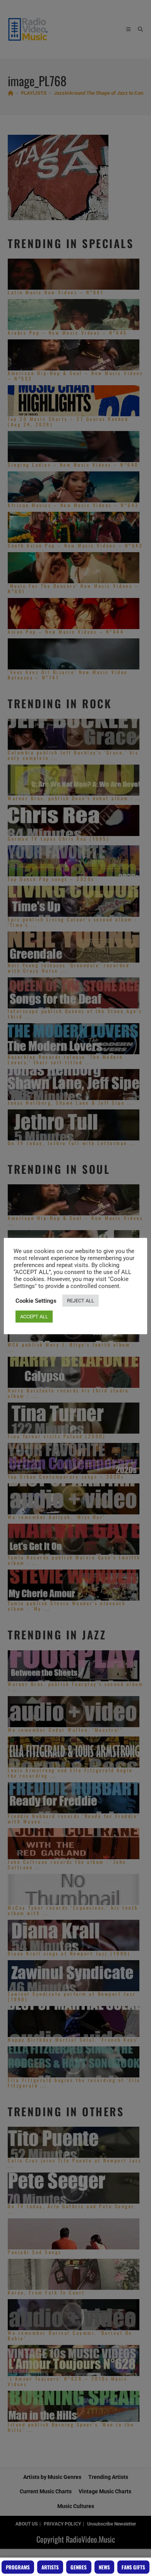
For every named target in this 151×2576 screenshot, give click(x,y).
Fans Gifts (133, 2567)
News (104, 2567)
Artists (50, 2567)
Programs (18, 2567)
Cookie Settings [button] (36, 1301)
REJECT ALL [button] (81, 1301)
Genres (79, 2567)
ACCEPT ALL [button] (34, 1317)
